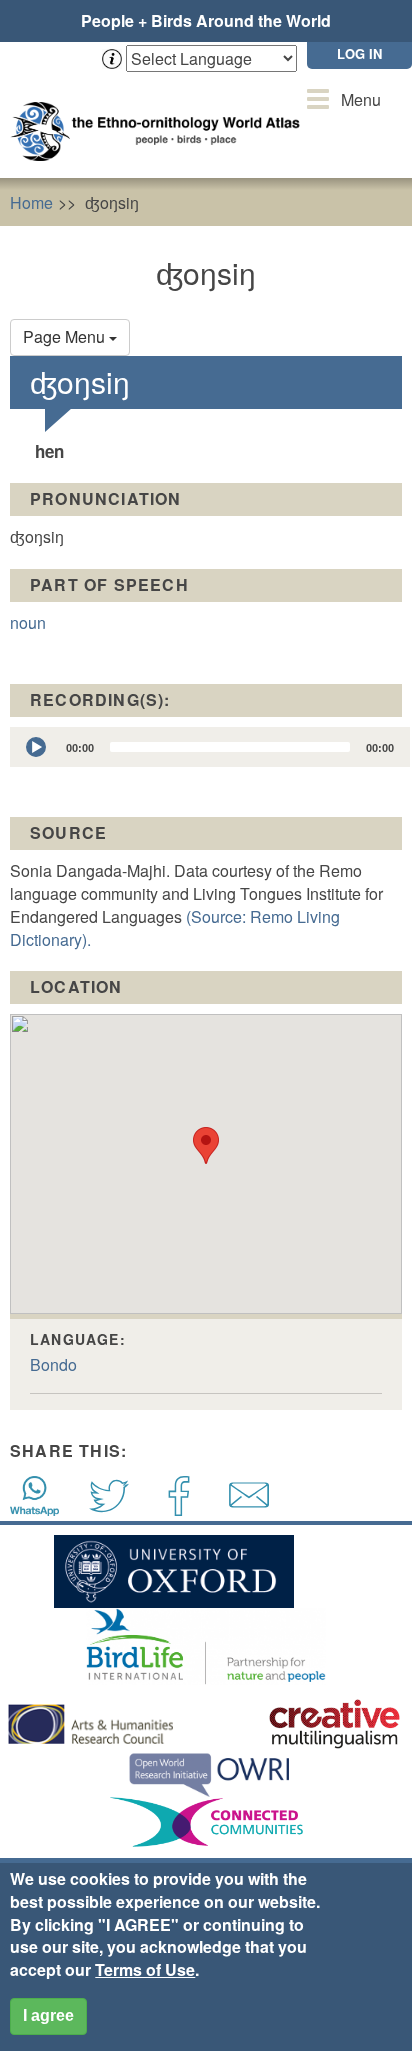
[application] (210, 747)
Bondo (53, 1364)
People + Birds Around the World (206, 20)
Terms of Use (145, 1969)
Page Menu (66, 336)
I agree (48, 2015)
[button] (206, 1145)
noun (28, 622)
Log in (359, 53)
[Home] (160, 111)
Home (31, 202)
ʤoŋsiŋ (112, 202)
